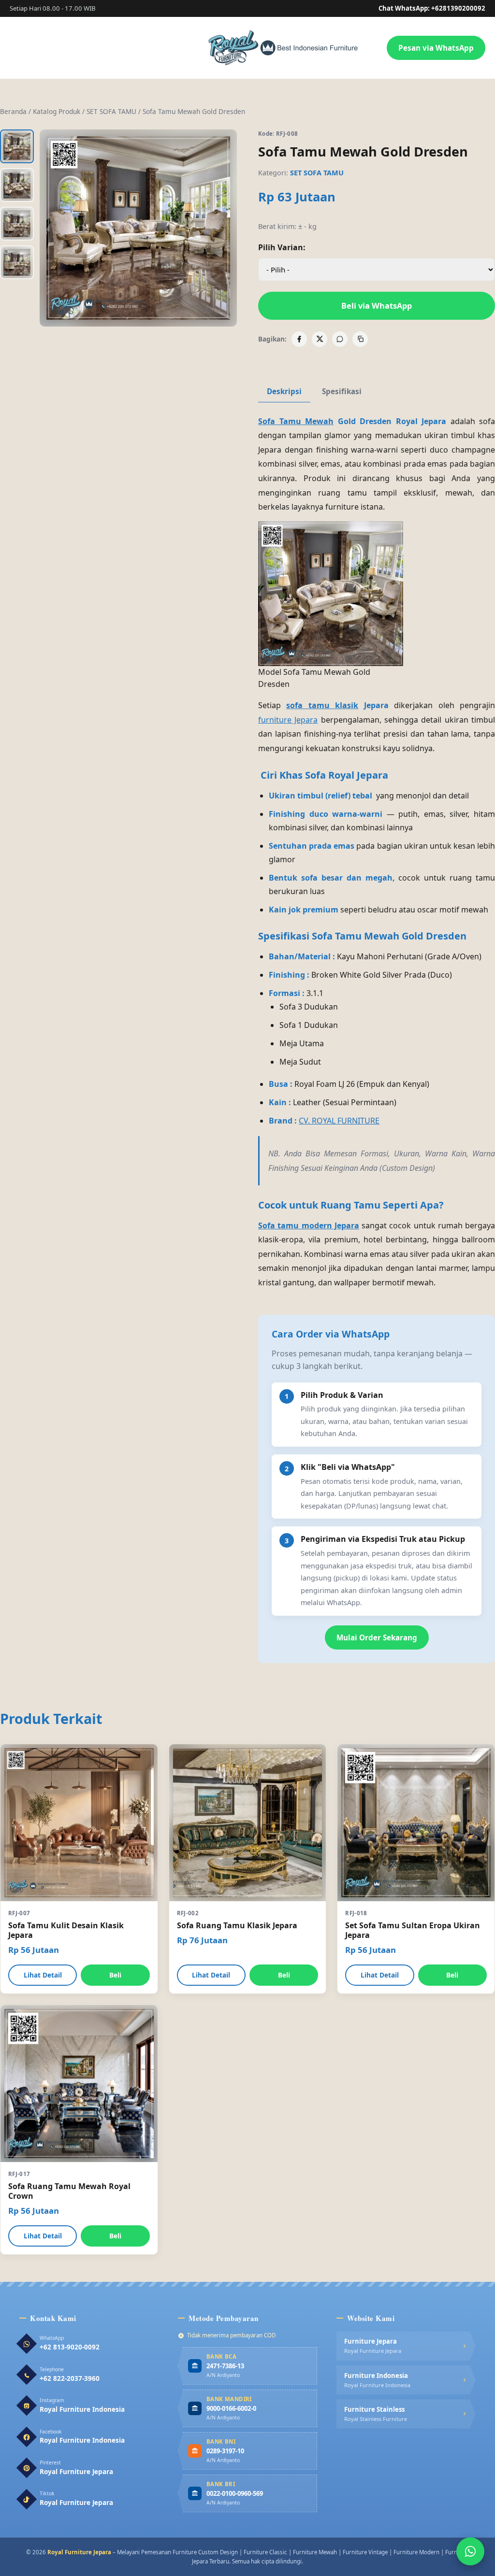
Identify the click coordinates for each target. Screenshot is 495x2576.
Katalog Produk (57, 111)
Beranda (13, 111)
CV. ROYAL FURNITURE (339, 1121)
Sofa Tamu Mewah (296, 421)
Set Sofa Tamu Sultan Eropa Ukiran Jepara (413, 1930)
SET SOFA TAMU (111, 111)
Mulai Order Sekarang (377, 1637)
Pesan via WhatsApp (436, 48)
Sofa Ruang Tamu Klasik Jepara (237, 1925)
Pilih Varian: (282, 247)
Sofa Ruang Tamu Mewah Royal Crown (69, 2191)
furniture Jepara (288, 720)
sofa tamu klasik (322, 705)
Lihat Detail (43, 1975)
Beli (115, 1975)
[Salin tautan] (360, 339)
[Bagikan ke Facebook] (299, 339)
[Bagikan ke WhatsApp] (340, 339)
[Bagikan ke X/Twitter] (320, 339)
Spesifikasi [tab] (342, 391)
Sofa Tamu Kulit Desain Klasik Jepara (66, 1930)
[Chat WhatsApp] (470, 2551)
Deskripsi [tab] (284, 391)
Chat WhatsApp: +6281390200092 (432, 8)
